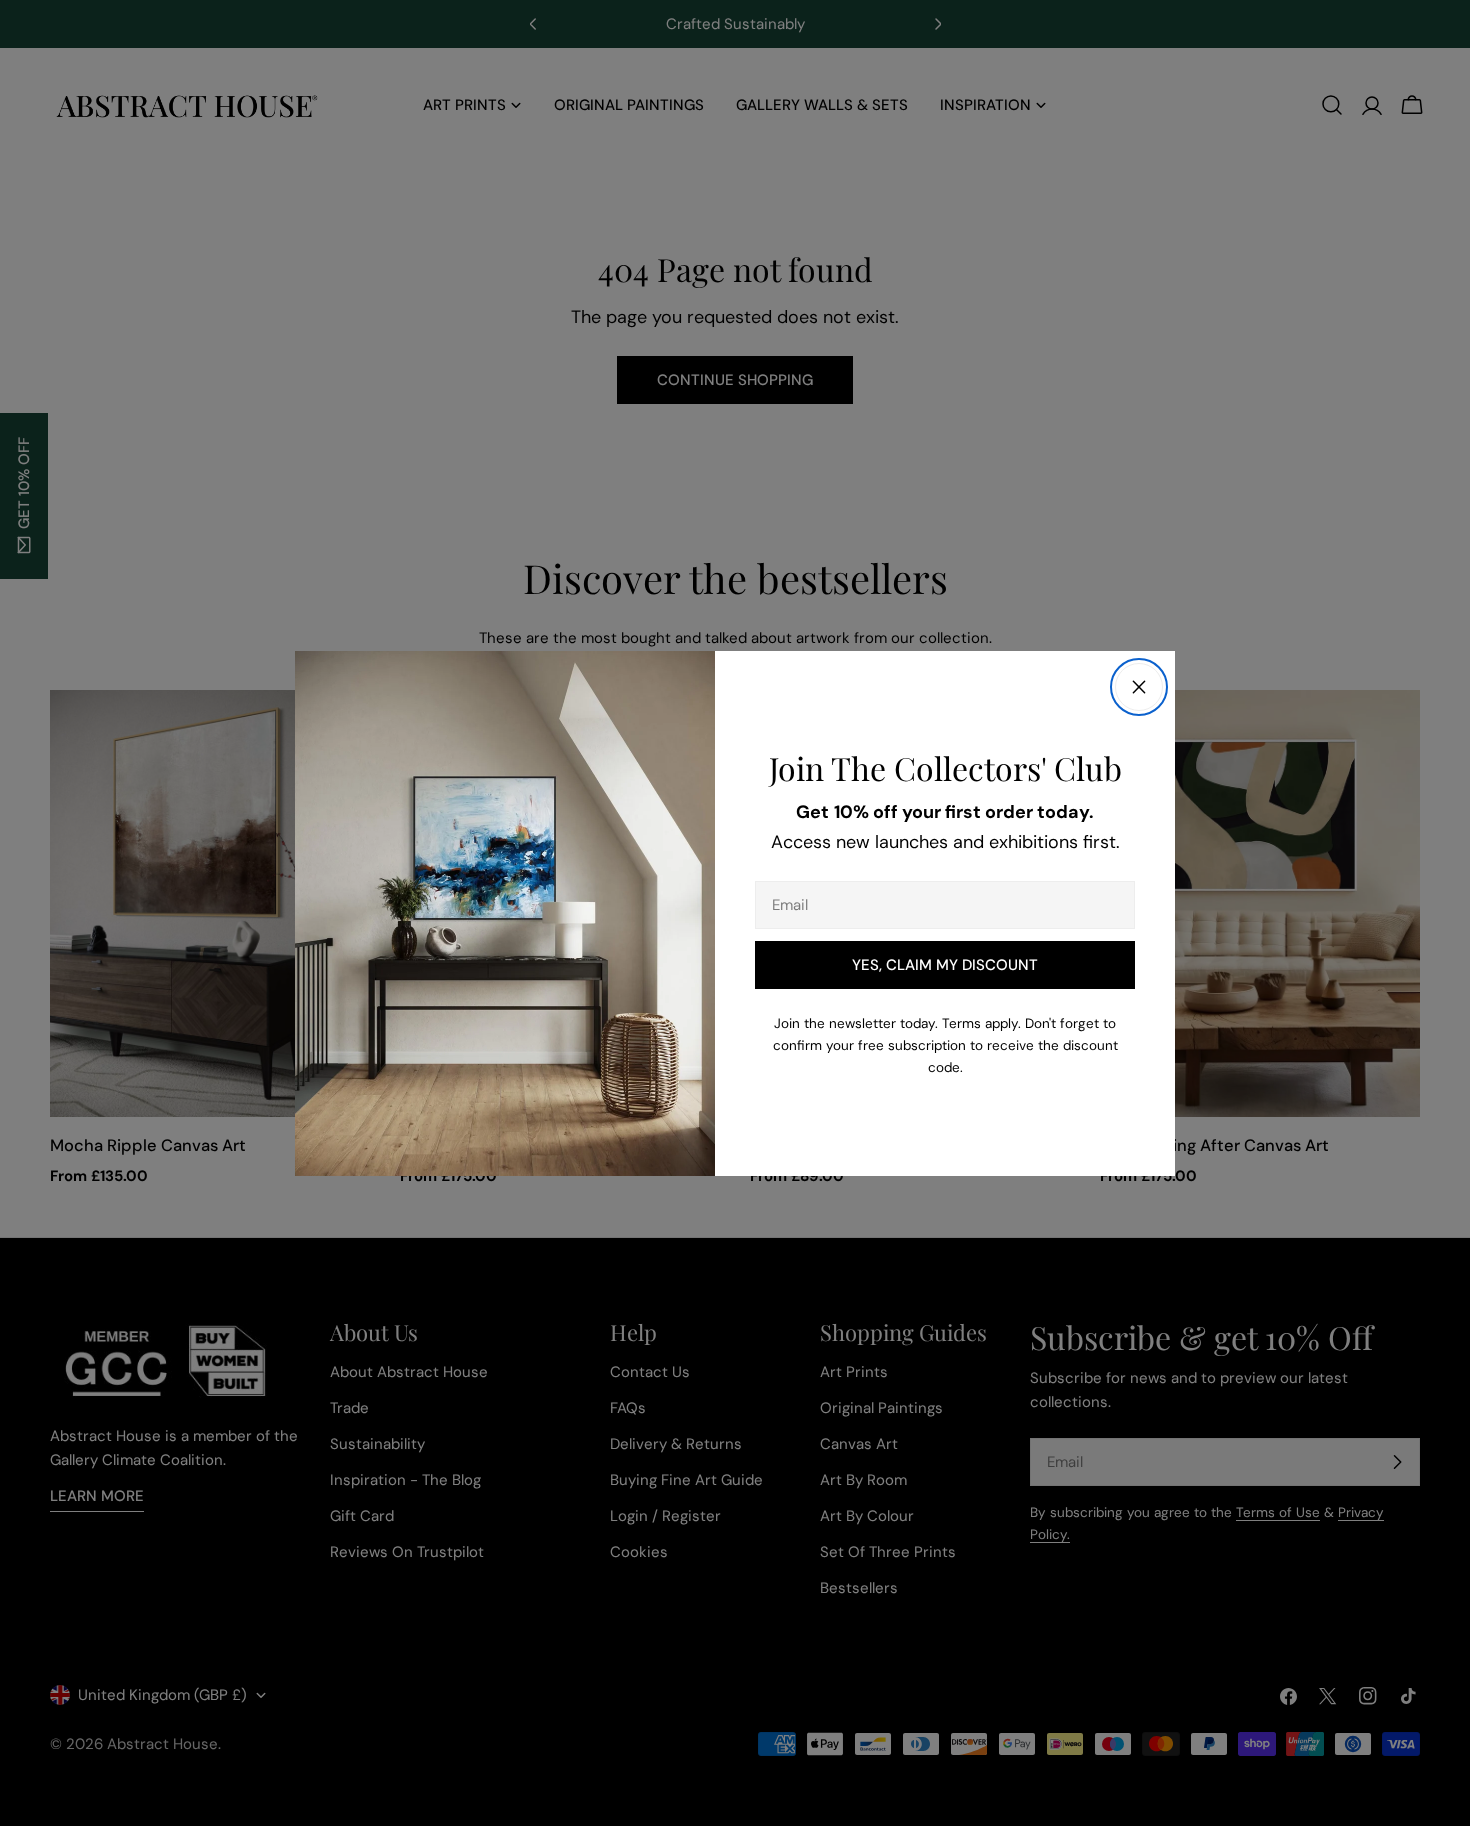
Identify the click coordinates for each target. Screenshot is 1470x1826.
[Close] (1139, 687)
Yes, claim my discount (945, 965)
